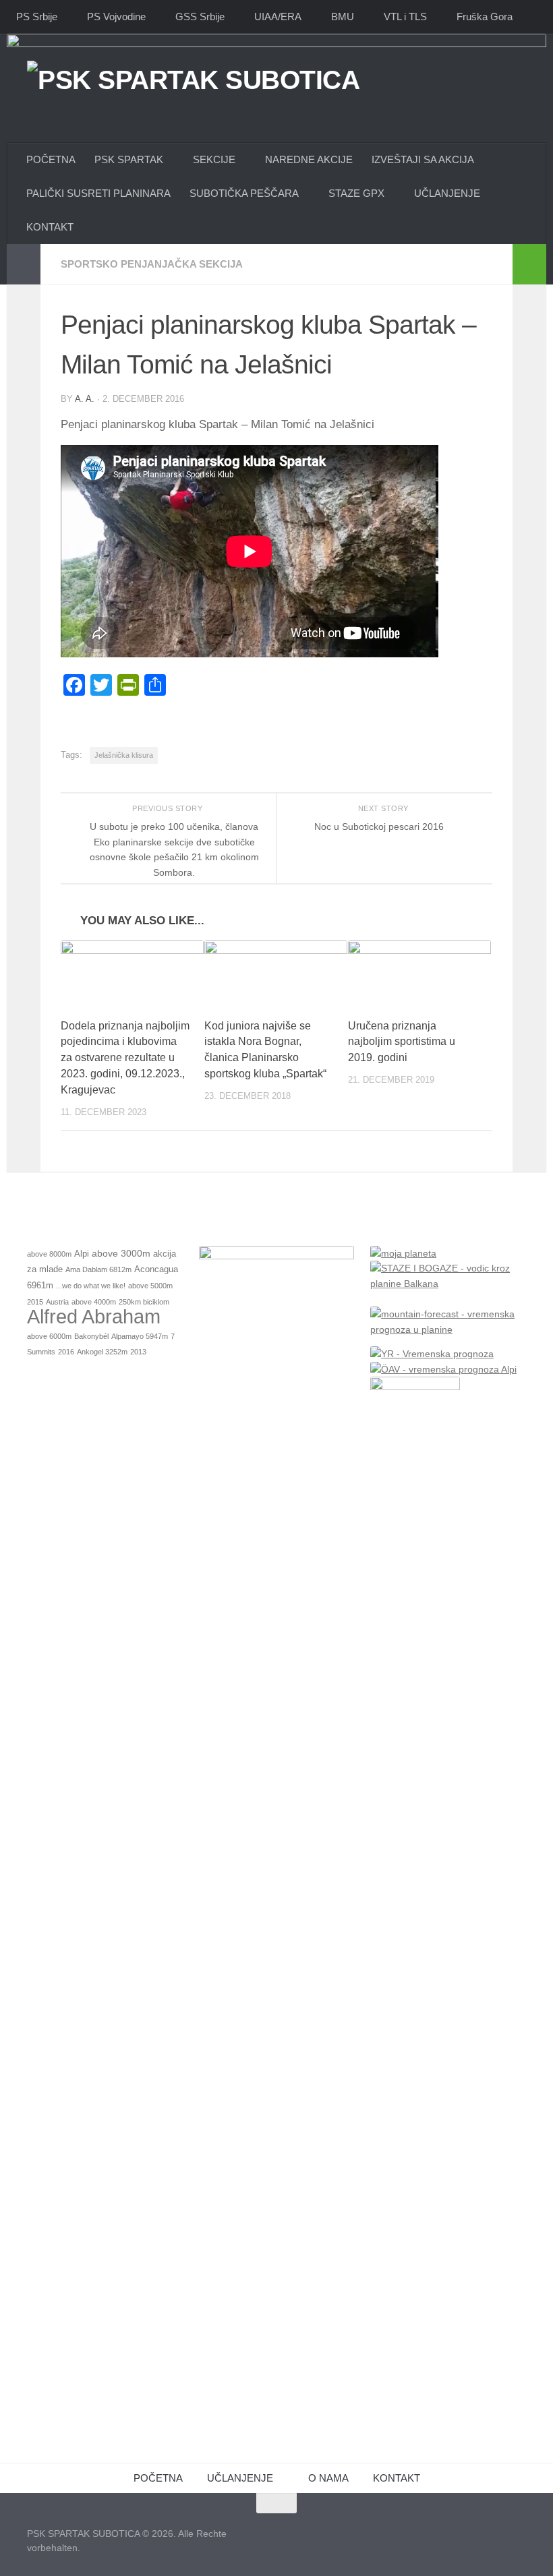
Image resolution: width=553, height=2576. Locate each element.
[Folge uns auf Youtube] (517, 2529)
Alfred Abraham (94, 1316)
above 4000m (94, 1302)
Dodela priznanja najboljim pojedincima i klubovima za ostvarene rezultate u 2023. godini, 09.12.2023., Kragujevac (125, 1058)
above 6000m (49, 1336)
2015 (35, 1302)
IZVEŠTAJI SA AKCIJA (423, 159)
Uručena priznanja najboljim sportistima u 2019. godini (402, 1042)
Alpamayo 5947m (140, 1336)
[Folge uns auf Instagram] (492, 2529)
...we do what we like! (91, 1286)
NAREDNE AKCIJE (309, 159)
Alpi (82, 1254)
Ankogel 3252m (102, 1352)
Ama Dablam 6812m (98, 1269)
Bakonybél (91, 1336)
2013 (138, 1352)
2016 (66, 1352)
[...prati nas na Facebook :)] (468, 2529)
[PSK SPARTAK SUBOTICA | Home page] (193, 110)
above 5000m (150, 1286)
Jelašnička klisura (124, 755)
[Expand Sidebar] (24, 264)
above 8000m (49, 1254)
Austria (57, 1302)
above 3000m (121, 1253)
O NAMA (328, 2478)
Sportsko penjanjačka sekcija (152, 264)
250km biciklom (144, 1302)
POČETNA (51, 159)
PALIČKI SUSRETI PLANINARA (98, 193)
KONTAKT (397, 2478)
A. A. (85, 399)
